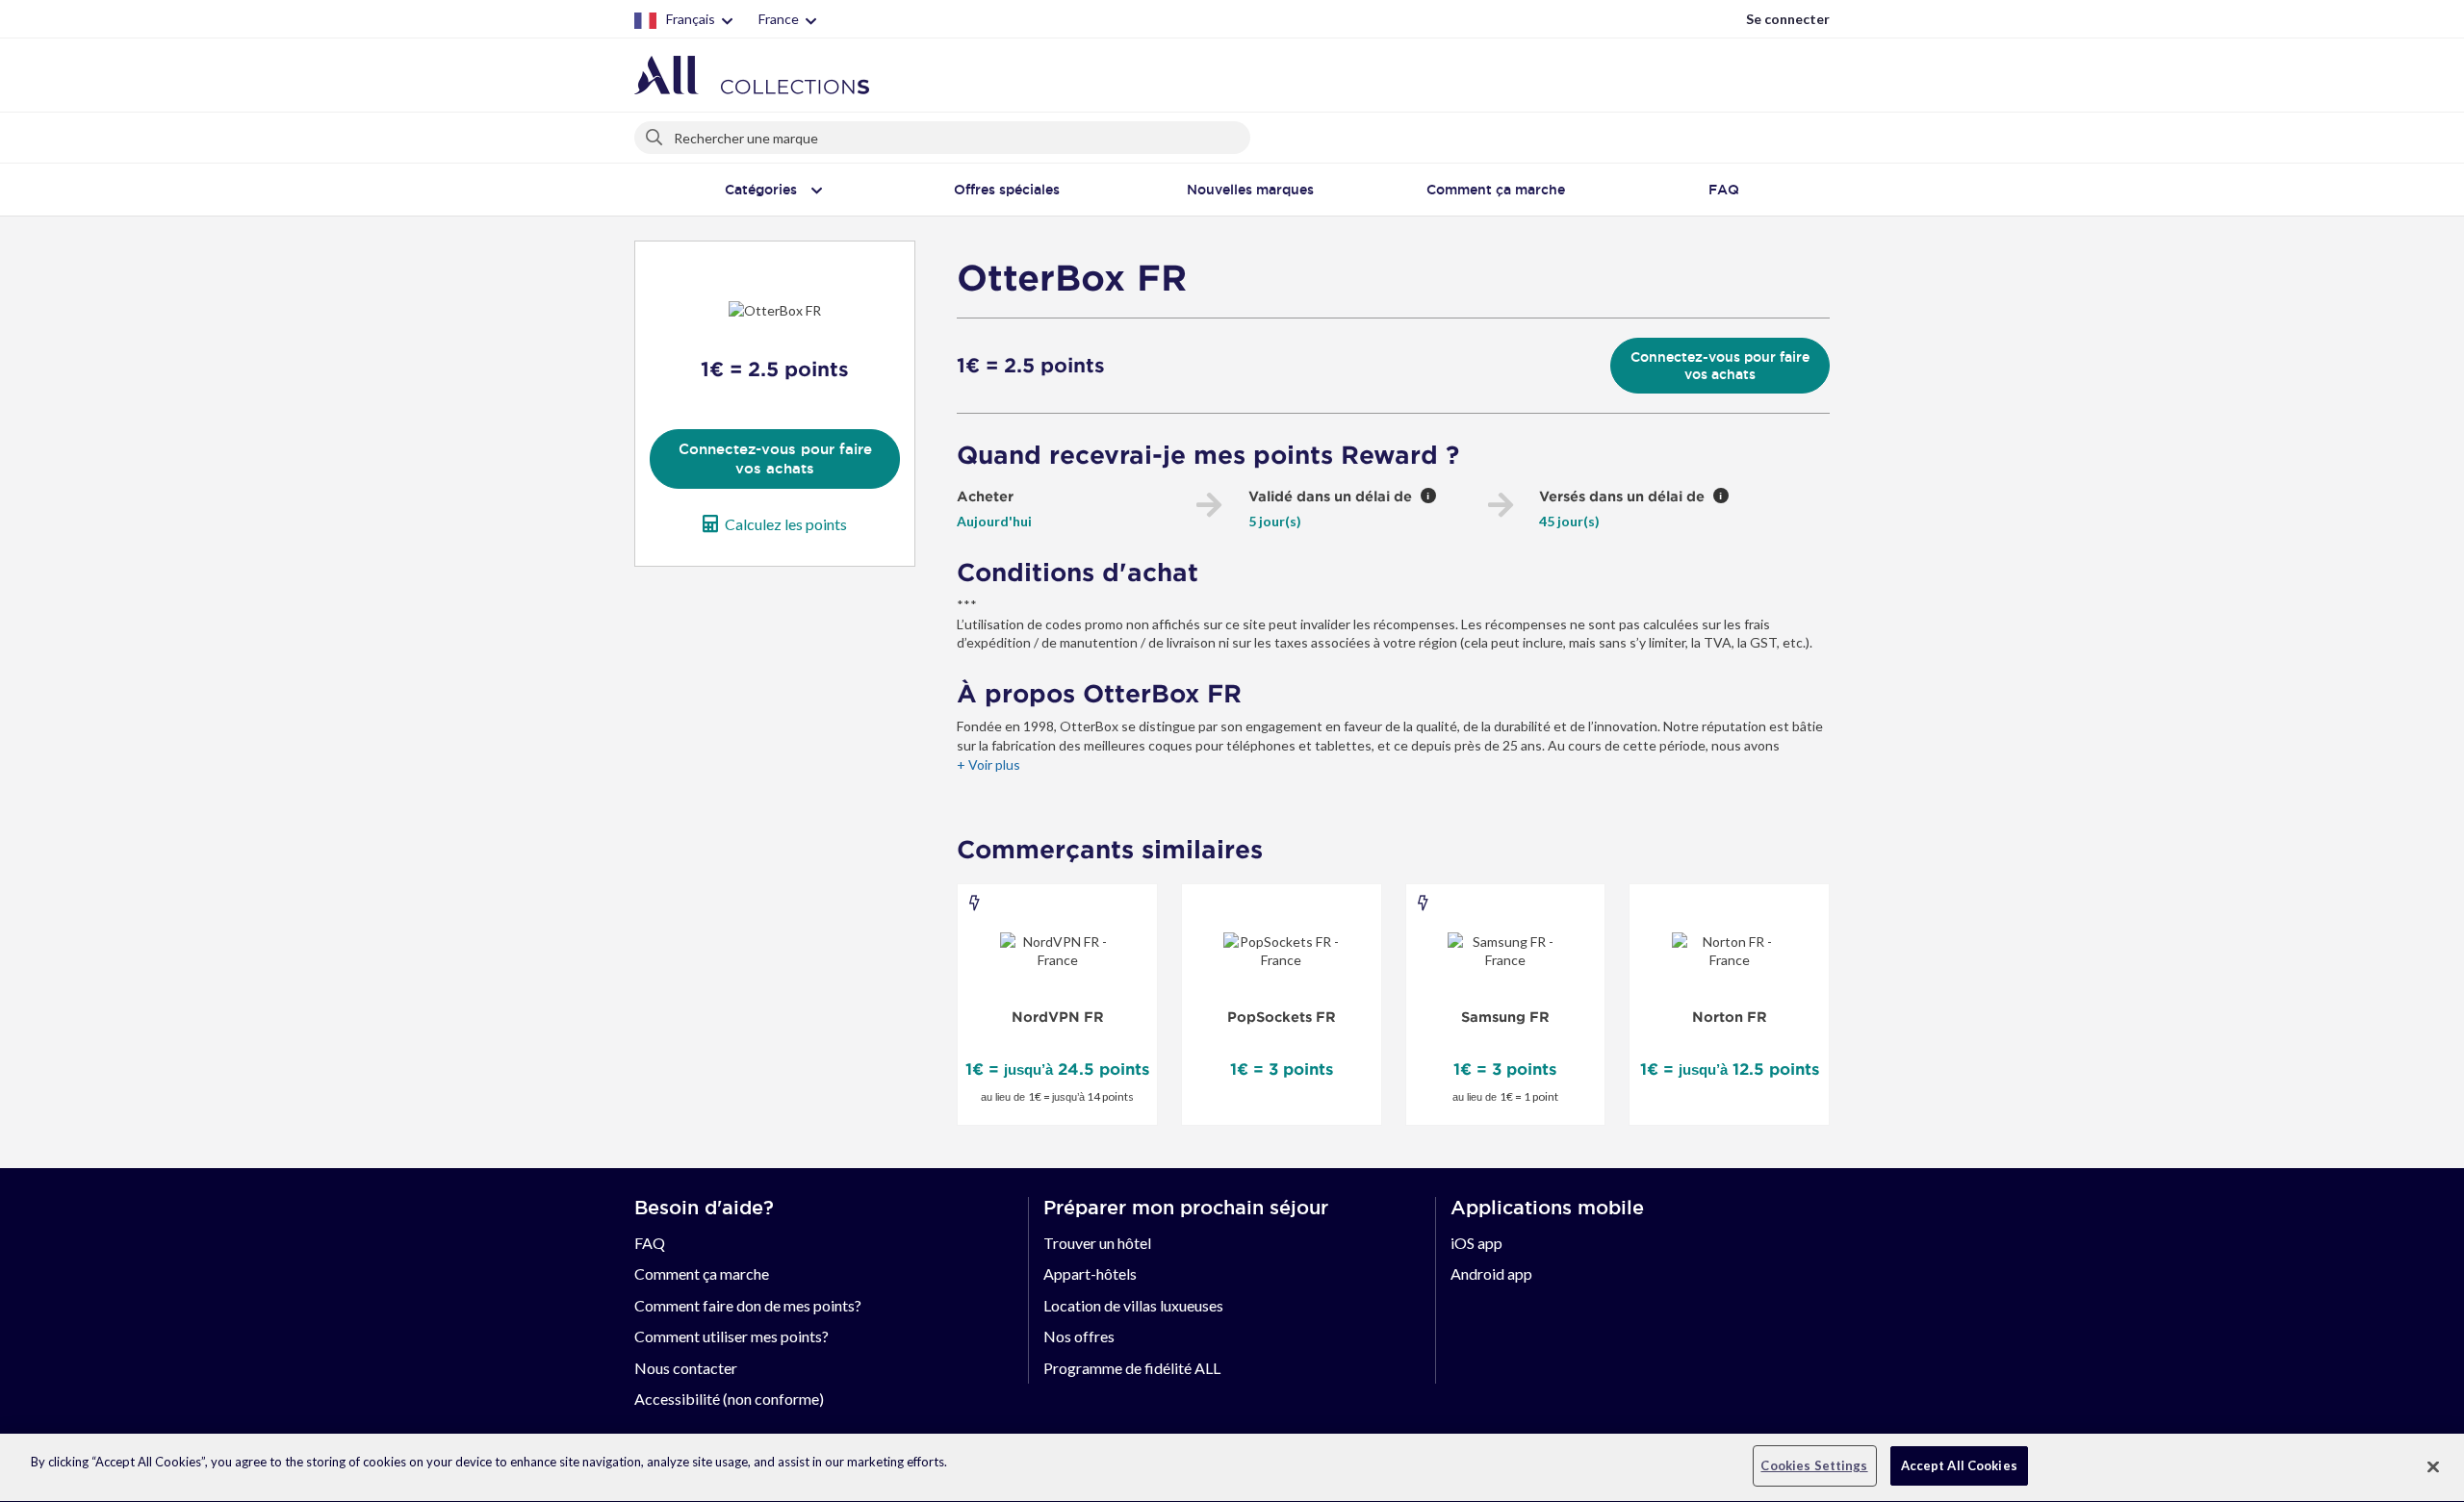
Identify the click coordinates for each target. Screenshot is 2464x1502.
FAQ (650, 1243)
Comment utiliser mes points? (731, 1336)
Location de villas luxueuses (1133, 1305)
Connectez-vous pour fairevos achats (775, 458)
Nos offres (1079, 1336)
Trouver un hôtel (1097, 1243)
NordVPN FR (1058, 1017)
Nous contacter (686, 1368)
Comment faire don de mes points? (748, 1305)
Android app (1491, 1273)
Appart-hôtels (1090, 1273)
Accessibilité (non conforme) (729, 1399)
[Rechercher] (655, 134)
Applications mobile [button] (1547, 1208)
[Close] (2433, 1466)
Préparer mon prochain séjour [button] (1186, 1208)
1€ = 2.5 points (1031, 366)
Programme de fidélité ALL (1132, 1368)
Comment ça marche (702, 1273)
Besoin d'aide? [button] (704, 1208)
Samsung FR (1505, 1017)
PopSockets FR (1282, 1017)
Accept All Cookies (1959, 1465)
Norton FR (1730, 1017)
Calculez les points (786, 524)
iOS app (1476, 1243)
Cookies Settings (1814, 1465)
